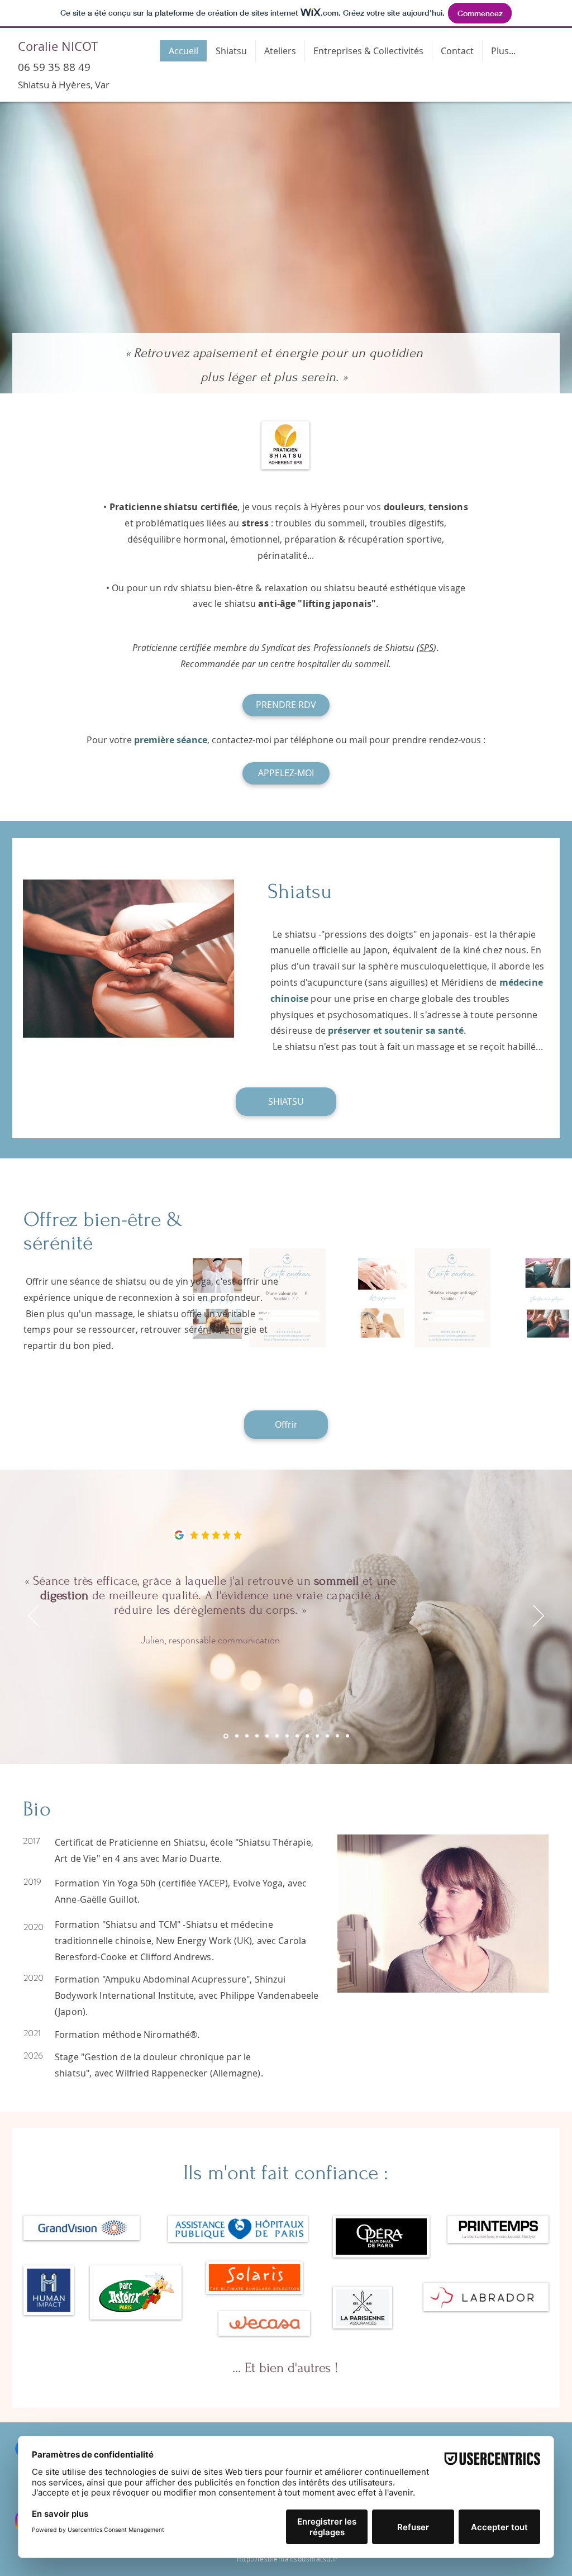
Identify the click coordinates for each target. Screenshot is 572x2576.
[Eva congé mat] (307, 1736)
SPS (426, 648)
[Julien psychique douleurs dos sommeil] (257, 1736)
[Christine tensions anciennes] (317, 1736)
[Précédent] (34, 1617)
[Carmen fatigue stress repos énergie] (337, 1736)
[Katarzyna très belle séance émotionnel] (277, 1736)
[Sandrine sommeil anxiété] (236, 1736)
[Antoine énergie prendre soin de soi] (297, 1736)
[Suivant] (538, 1617)
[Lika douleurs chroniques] (267, 1736)
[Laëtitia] (247, 1736)
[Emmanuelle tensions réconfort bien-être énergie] (327, 1736)
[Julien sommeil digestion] (225, 1736)
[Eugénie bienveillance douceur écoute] (347, 1736)
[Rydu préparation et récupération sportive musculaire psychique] (287, 1736)
